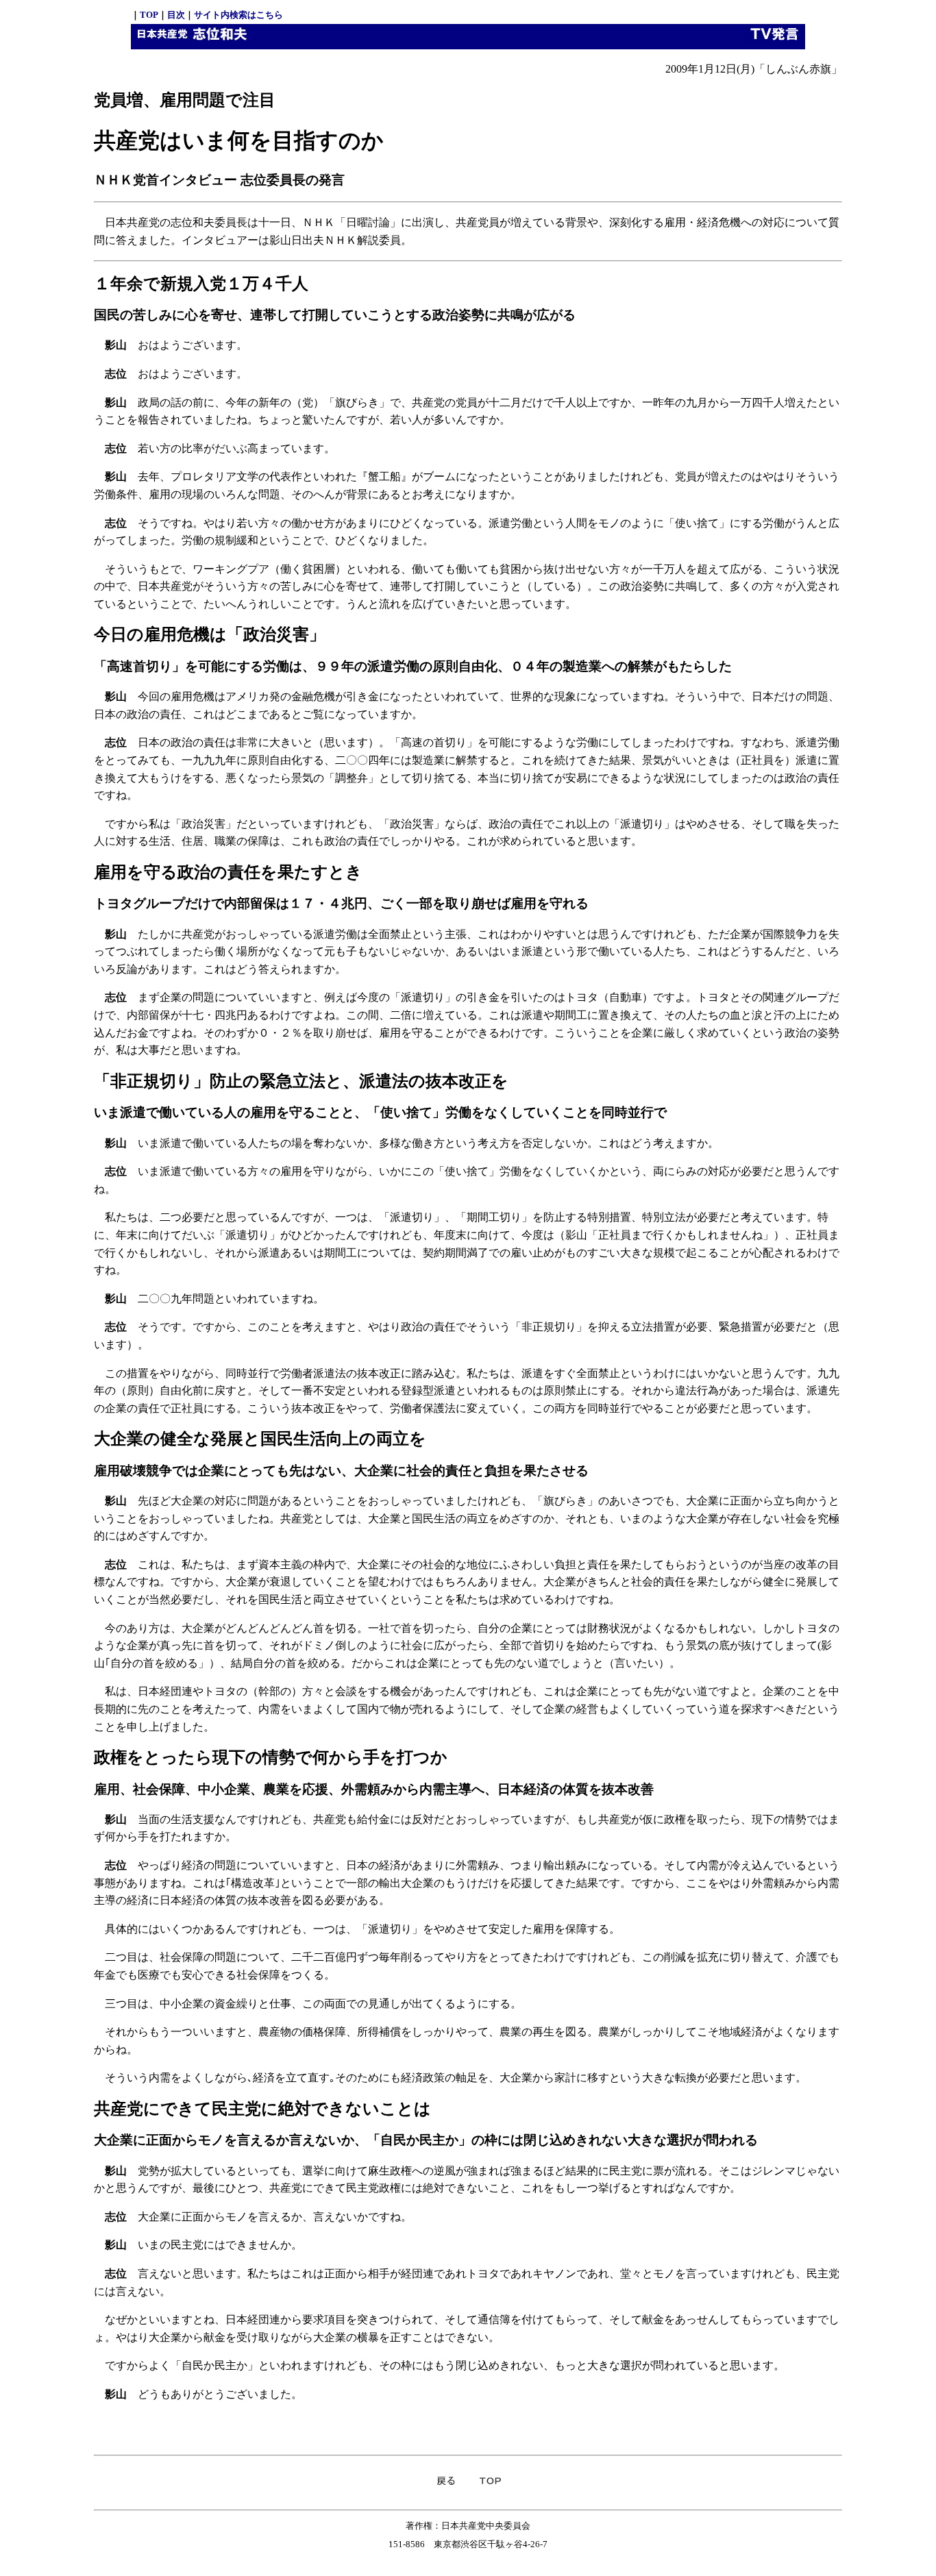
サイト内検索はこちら (238, 15)
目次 (176, 15)
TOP (149, 15)
